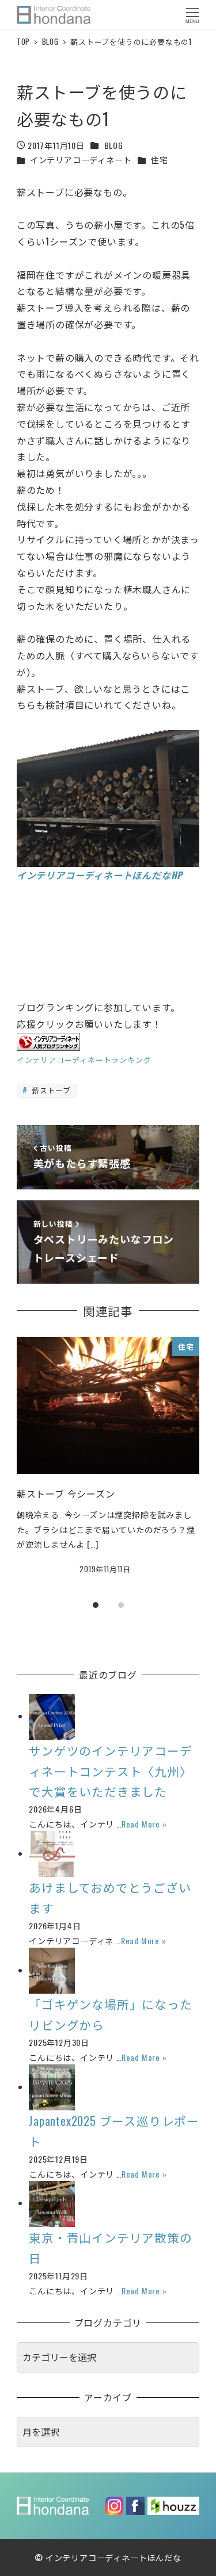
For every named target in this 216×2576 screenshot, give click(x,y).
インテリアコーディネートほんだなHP (100, 875)
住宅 (160, 160)
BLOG (114, 145)
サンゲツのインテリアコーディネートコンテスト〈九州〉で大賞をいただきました (110, 1771)
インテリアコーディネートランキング (84, 1060)
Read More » (144, 1824)
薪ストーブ (50, 1090)
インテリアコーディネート (81, 160)
